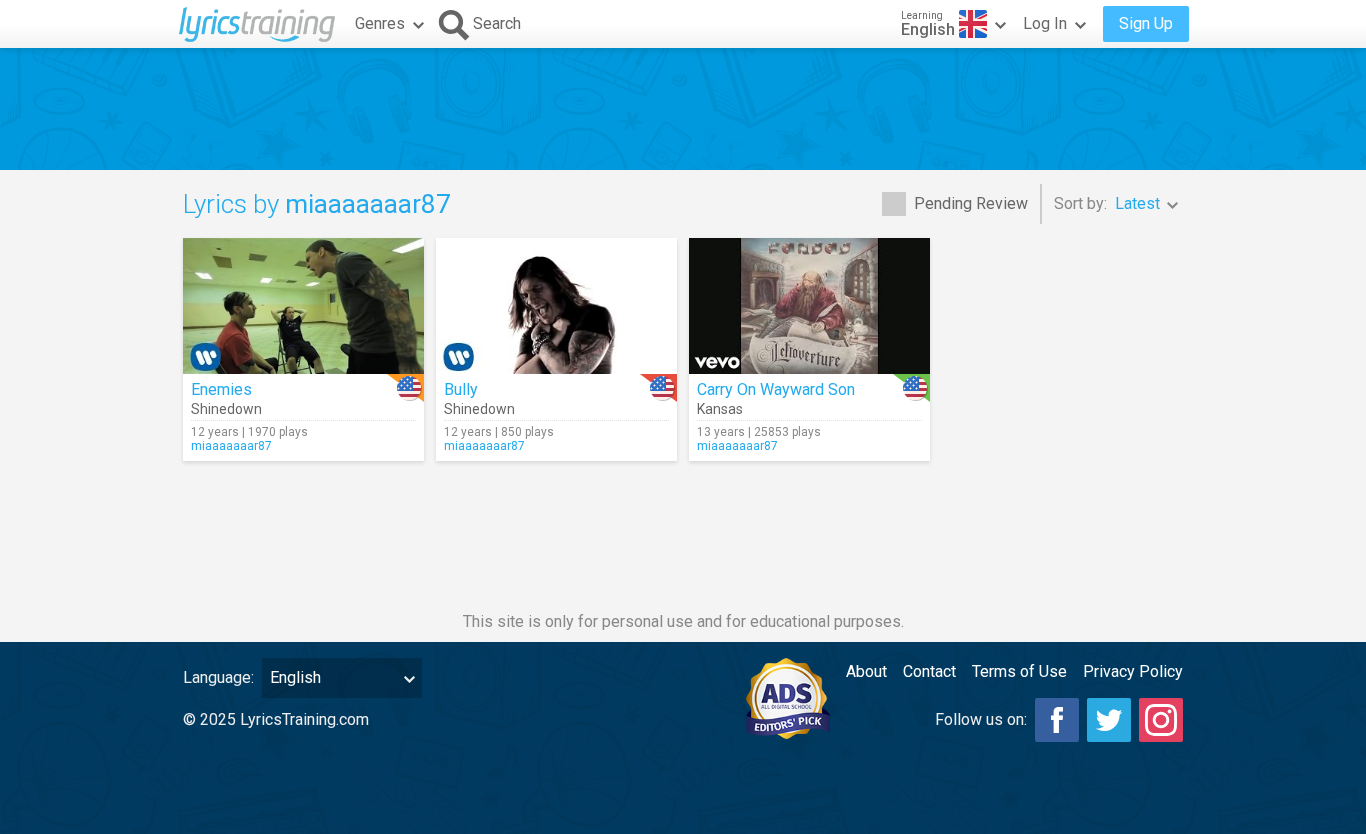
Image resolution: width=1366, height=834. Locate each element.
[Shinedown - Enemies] (303, 306)
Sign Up (1146, 23)
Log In (1045, 23)
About (866, 671)
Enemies (221, 389)
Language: (218, 677)
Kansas (720, 409)
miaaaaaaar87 (231, 446)
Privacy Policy (1133, 671)
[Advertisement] (683, 109)
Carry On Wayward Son (776, 389)
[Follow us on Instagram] (1161, 720)
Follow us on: (981, 719)
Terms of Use (1019, 671)
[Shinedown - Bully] (556, 306)
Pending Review (971, 203)
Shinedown (226, 409)
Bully (461, 389)
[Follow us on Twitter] (1109, 720)
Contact (929, 671)
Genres (380, 23)
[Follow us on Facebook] (1057, 720)
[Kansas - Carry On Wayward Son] (809, 306)
